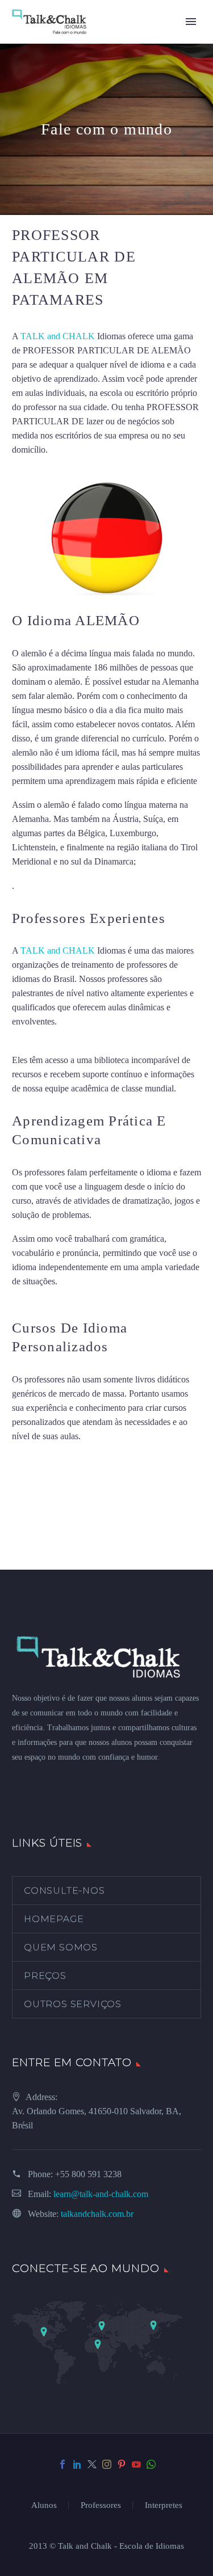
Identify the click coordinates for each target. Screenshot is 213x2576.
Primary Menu (191, 22)
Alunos (44, 2505)
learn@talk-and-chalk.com (101, 2194)
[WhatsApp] (151, 2464)
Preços (45, 1976)
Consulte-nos (64, 1890)
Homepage (54, 1919)
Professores (101, 2505)
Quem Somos (61, 1947)
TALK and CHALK (58, 336)
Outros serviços (73, 2004)
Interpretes (164, 2505)
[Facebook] (62, 2464)
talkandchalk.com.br (97, 2214)
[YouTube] (136, 2464)
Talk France (38, 886)
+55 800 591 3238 (88, 2174)
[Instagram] (107, 2464)
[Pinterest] (122, 2464)
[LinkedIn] (77, 2464)
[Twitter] (92, 2464)
